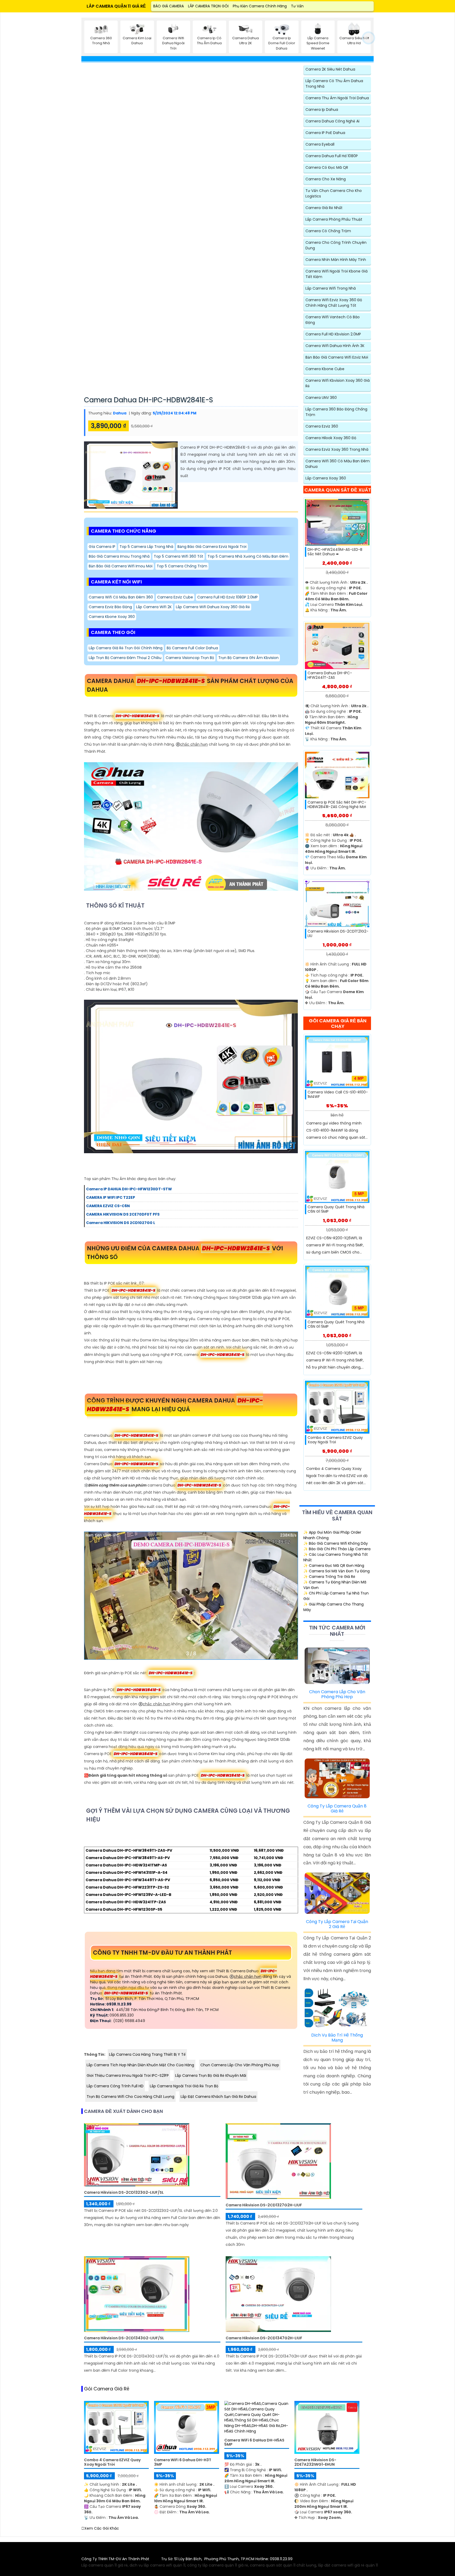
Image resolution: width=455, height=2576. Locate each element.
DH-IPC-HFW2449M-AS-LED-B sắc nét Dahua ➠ (335, 552)
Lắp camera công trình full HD (115, 2086)
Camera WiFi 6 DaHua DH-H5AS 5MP (254, 2443)
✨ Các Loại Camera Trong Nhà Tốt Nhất (336, 1557)
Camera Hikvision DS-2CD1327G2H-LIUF (264, 2205)
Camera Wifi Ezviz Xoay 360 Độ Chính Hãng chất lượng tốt (334, 303)
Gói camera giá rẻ (107, 2389)
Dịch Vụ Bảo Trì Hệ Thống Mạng (337, 2038)
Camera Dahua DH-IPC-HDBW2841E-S (149, 400)
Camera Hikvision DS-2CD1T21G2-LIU (338, 934)
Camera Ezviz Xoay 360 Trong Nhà (337, 449)
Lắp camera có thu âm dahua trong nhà (334, 84)
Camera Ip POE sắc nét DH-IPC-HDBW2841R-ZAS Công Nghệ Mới (337, 805)
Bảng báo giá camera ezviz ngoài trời (212, 547)
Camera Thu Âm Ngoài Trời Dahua (337, 98)
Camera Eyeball (320, 144)
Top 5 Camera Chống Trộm (182, 566)
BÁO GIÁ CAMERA (169, 6)
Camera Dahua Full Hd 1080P (332, 156)
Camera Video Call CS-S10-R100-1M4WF (338, 1094)
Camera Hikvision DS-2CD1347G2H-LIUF (264, 2338)
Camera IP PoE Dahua (325, 133)
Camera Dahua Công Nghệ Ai (332, 121)
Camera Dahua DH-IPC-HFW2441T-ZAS (330, 675)
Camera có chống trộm (328, 231)
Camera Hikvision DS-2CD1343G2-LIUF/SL (124, 2338)
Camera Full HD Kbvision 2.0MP (333, 334)
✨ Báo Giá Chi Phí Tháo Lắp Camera (337, 1549)
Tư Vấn (297, 6)
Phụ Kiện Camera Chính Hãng (260, 6)
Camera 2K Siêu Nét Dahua (330, 69)
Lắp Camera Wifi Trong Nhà (331, 288)
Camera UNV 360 (321, 398)
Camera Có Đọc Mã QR (327, 167)
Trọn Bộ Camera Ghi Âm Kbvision (248, 658)
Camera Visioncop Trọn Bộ (190, 658)
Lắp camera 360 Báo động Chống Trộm (336, 412)
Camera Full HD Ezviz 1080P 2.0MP (227, 597)
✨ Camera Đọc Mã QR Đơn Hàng (334, 1566)
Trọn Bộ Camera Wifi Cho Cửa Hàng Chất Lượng (130, 2097)
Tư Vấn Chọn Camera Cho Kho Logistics (334, 193)
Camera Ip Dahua (322, 110)
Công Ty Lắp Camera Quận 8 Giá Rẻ (337, 1809)
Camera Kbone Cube (325, 369)
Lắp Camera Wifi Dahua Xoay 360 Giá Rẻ (213, 607)
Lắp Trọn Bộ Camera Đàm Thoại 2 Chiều (125, 658)
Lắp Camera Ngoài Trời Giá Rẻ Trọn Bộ (184, 2086)
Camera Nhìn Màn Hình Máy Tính (336, 260)
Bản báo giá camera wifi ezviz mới (337, 357)
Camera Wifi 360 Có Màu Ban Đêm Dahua (338, 464)
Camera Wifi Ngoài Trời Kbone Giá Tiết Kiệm (337, 274)
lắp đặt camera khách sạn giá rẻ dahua (218, 2097)
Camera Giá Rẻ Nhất (324, 208)
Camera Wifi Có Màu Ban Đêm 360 (121, 597)
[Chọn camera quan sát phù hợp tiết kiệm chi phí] (369, 38)
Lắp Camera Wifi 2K (154, 607)
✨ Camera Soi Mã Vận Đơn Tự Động (337, 1571)
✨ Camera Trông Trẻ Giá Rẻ (329, 1577)
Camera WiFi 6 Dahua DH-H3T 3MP (183, 2462)
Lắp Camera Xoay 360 (326, 478)
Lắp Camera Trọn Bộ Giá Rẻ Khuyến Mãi (211, 2075)
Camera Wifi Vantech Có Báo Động (333, 320)
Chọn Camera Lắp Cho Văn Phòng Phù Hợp (240, 2065)
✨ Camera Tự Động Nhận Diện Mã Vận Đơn (335, 1585)
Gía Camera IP (102, 547)
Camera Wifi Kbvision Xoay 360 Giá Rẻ (338, 383)
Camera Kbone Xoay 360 (112, 617)
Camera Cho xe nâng (326, 179)
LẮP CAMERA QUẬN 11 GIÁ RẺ (116, 6)
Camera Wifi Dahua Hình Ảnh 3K (335, 346)
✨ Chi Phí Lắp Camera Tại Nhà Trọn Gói (336, 1596)
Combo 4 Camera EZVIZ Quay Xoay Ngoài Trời (335, 1440)
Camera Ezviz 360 (322, 426)
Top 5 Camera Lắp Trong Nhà (146, 547)
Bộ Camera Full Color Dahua (192, 648)
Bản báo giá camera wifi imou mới (121, 566)
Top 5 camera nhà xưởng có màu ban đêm (248, 556)
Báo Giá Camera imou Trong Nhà (119, 556)
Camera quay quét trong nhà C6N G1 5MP (336, 1209)
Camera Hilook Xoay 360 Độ (331, 438)
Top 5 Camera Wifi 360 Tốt (179, 556)
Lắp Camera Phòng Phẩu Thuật (334, 219)
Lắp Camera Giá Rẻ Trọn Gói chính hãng (126, 648)
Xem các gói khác (102, 2528)
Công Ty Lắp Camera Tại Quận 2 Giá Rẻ (337, 1924)
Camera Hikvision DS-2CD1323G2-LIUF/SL (124, 2193)
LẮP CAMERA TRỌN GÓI (208, 6)
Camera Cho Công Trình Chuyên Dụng (336, 245)
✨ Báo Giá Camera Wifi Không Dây (336, 1543)
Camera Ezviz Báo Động (110, 607)
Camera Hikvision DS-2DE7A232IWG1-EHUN (315, 2462)
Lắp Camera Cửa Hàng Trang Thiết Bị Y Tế (147, 2054)
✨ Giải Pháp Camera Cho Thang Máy (333, 1607)
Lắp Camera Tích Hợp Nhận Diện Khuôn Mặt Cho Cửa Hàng (140, 2065)
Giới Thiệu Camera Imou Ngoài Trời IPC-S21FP (128, 2075)
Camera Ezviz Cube (175, 597)
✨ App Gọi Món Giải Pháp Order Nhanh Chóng (332, 1535)
